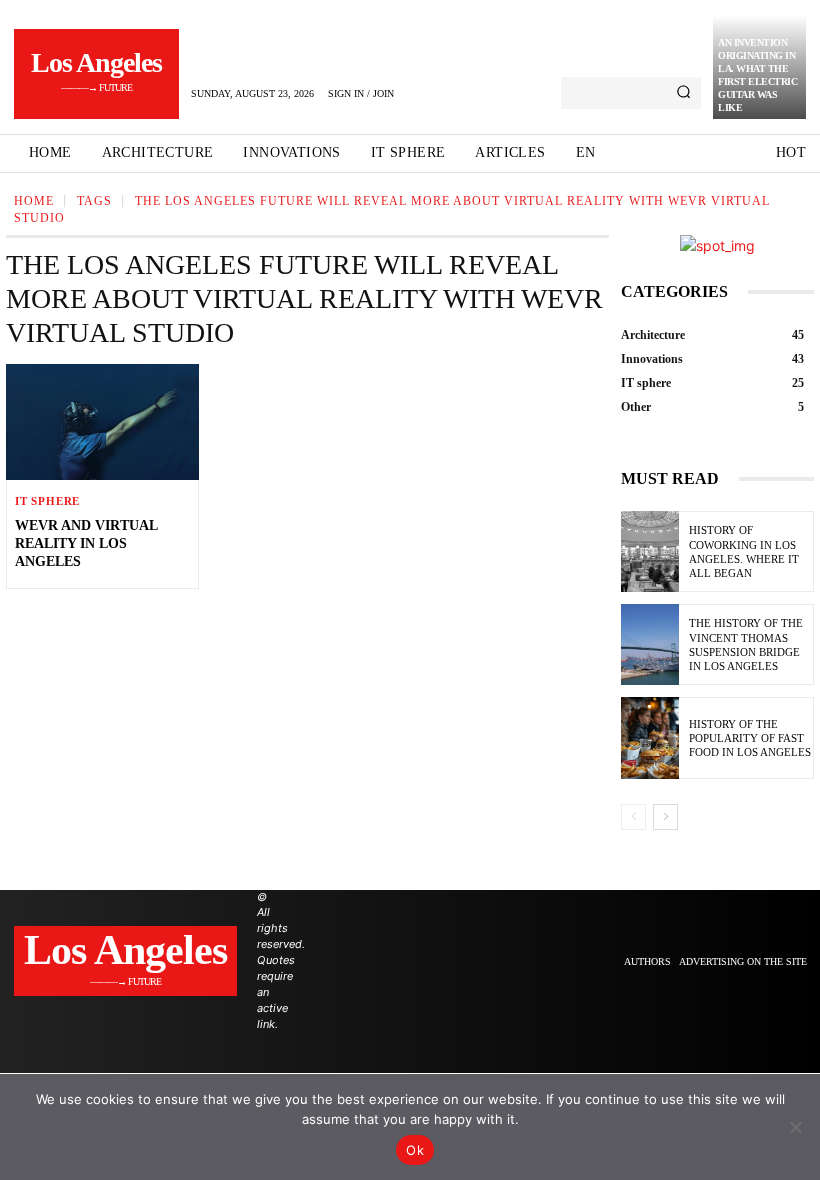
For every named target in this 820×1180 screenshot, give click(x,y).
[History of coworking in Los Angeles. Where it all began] (650, 551)
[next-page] (665, 817)
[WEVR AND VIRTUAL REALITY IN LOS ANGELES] (102, 422)
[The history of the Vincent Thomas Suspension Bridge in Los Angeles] (650, 644)
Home (34, 201)
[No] (795, 1127)
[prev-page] (633, 817)
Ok (415, 1150)
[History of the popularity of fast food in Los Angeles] (650, 737)
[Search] (683, 93)
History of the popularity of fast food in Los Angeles (750, 738)
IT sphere (47, 501)
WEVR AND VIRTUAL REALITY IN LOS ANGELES (86, 543)
